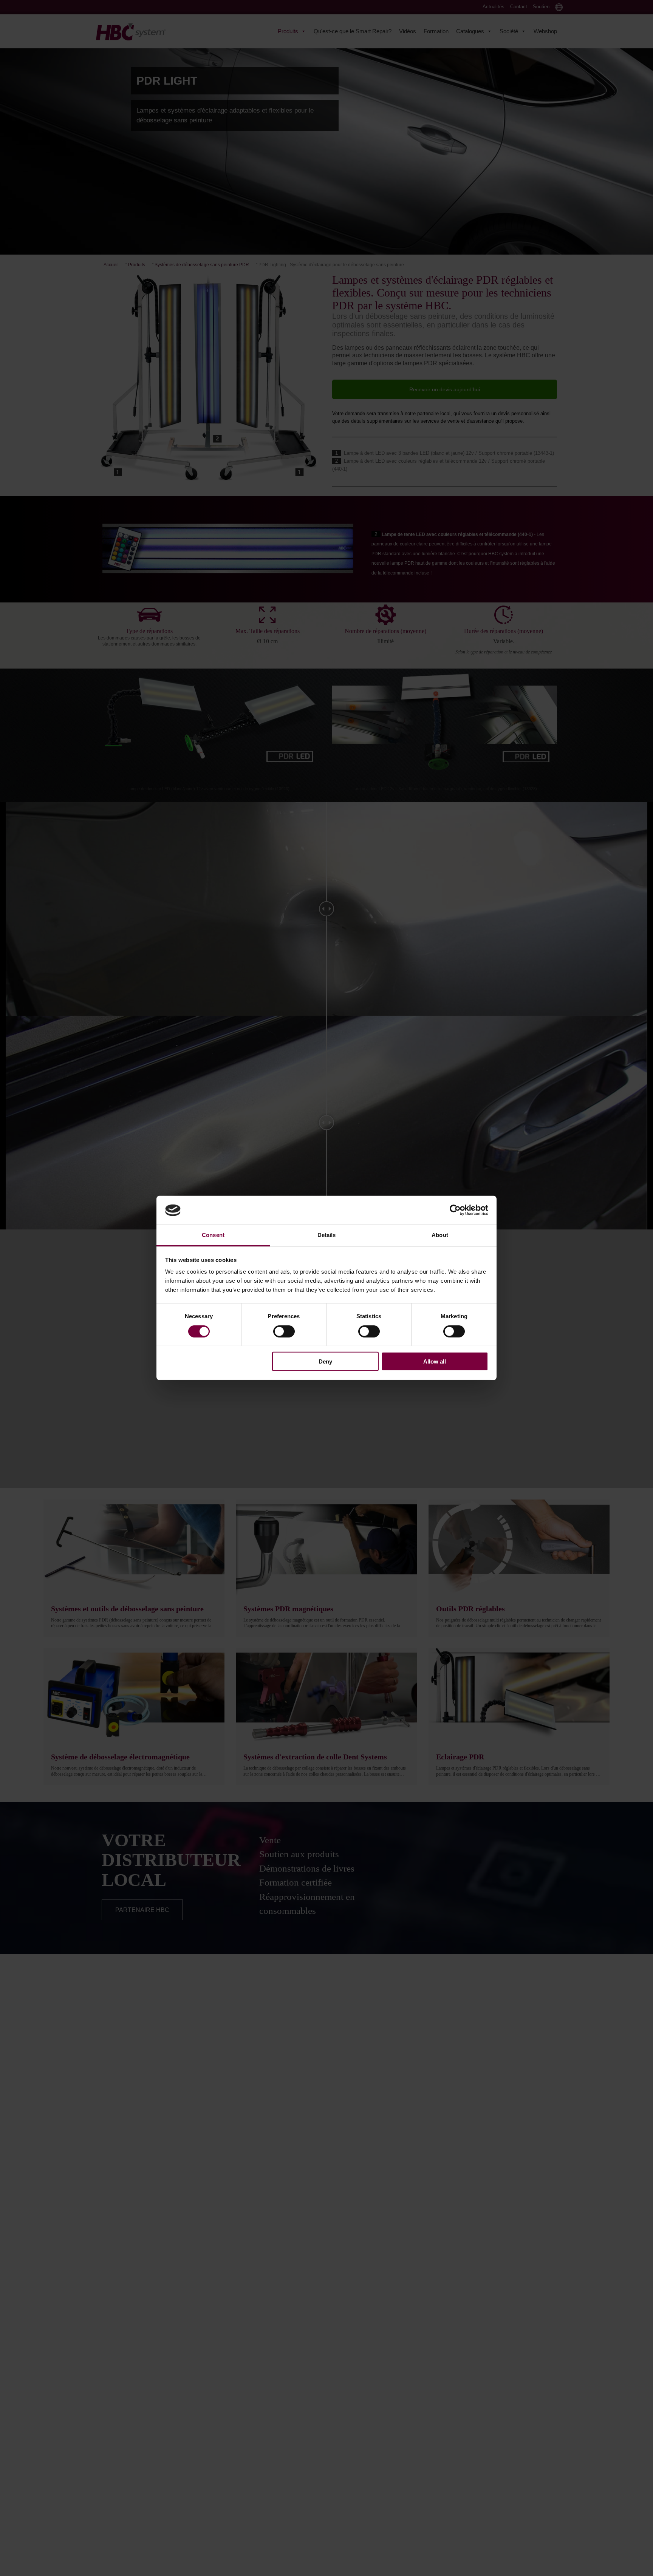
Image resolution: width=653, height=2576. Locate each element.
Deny (325, 1361)
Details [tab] (327, 1235)
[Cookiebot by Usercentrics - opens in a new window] (455, 1210)
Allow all (435, 1361)
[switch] (284, 1331)
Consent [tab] (213, 1235)
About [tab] (440, 1235)
